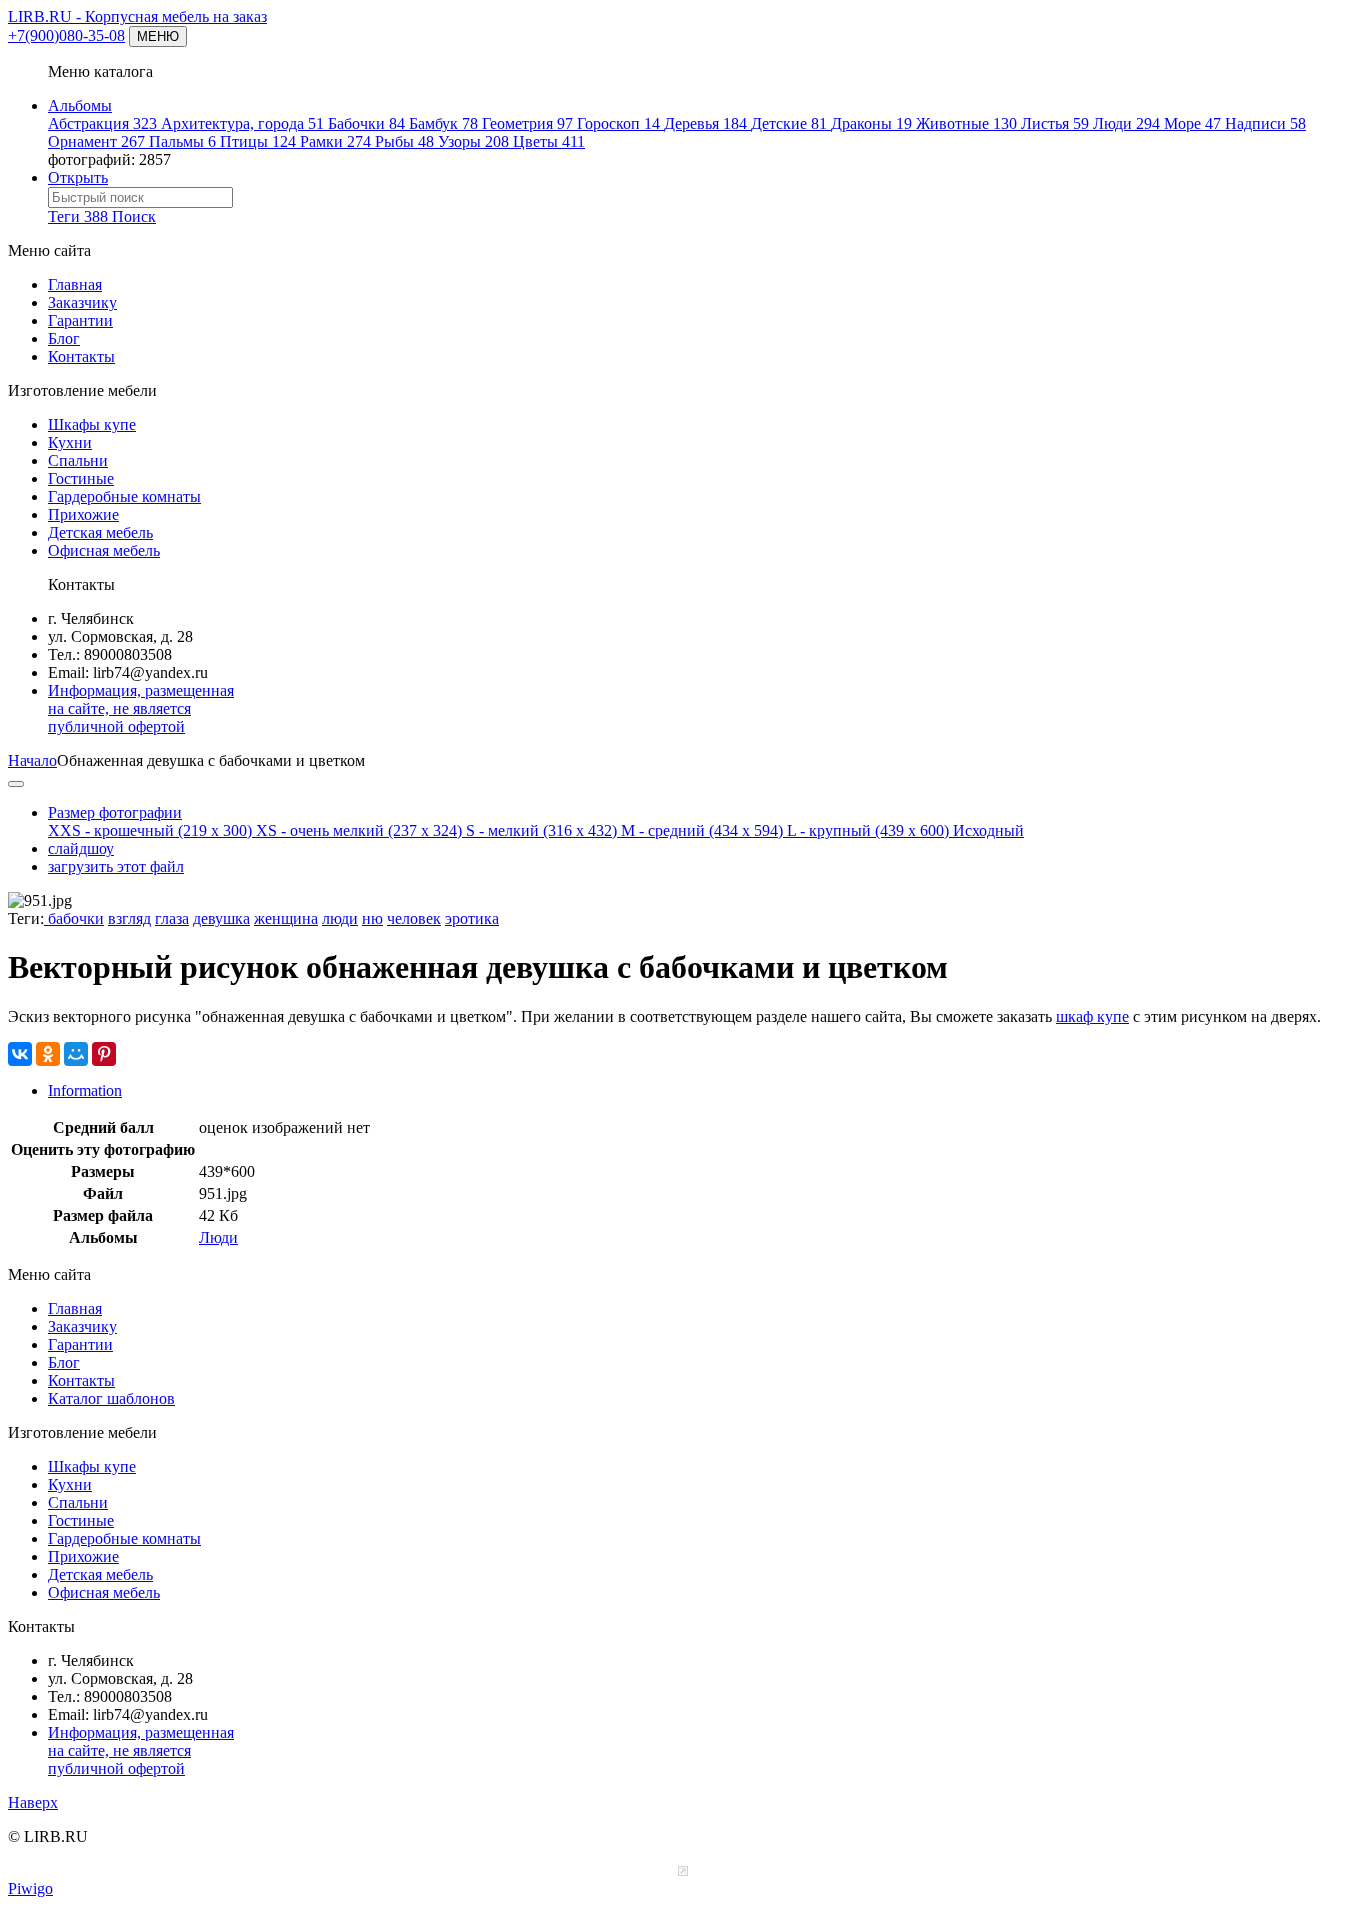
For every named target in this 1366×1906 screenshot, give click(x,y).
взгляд (129, 918)
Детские (789, 123)
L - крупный (868, 830)
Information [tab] (85, 1090)
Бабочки (366, 123)
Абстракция (102, 123)
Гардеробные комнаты (124, 496)
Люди (1126, 123)
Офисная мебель (104, 550)
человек (414, 918)
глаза (172, 918)
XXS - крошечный (150, 830)
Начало (32, 760)
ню (372, 918)
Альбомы (80, 105)
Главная (75, 284)
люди (340, 918)
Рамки (335, 141)
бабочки (74, 918)
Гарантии (80, 320)
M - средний (702, 830)
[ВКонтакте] (20, 1054)
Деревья (705, 123)
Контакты (81, 356)
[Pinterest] (104, 1054)
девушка (221, 918)
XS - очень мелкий (359, 830)
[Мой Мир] (76, 1054)
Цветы (549, 141)
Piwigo (30, 1888)
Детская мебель (100, 532)
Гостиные (81, 478)
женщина (286, 918)
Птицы (258, 141)
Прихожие (83, 514)
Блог (64, 338)
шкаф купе (1092, 1016)
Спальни (78, 460)
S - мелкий (541, 830)
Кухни (70, 442)
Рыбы (404, 141)
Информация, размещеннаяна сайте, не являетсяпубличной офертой (141, 708)
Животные (966, 123)
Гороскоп (618, 123)
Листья (1055, 123)
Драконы (871, 123)
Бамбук (443, 123)
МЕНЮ (158, 36)
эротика (472, 918)
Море (1192, 123)
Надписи (1265, 123)
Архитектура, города (242, 123)
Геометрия (527, 123)
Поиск (134, 216)
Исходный (988, 830)
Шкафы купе (92, 424)
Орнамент (96, 141)
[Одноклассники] (48, 1054)
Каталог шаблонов (111, 1398)
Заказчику (82, 302)
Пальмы (182, 141)
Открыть (78, 177)
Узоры (473, 141)
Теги (78, 216)
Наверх (33, 1802)
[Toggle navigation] (16, 784)
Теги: (26, 918)
